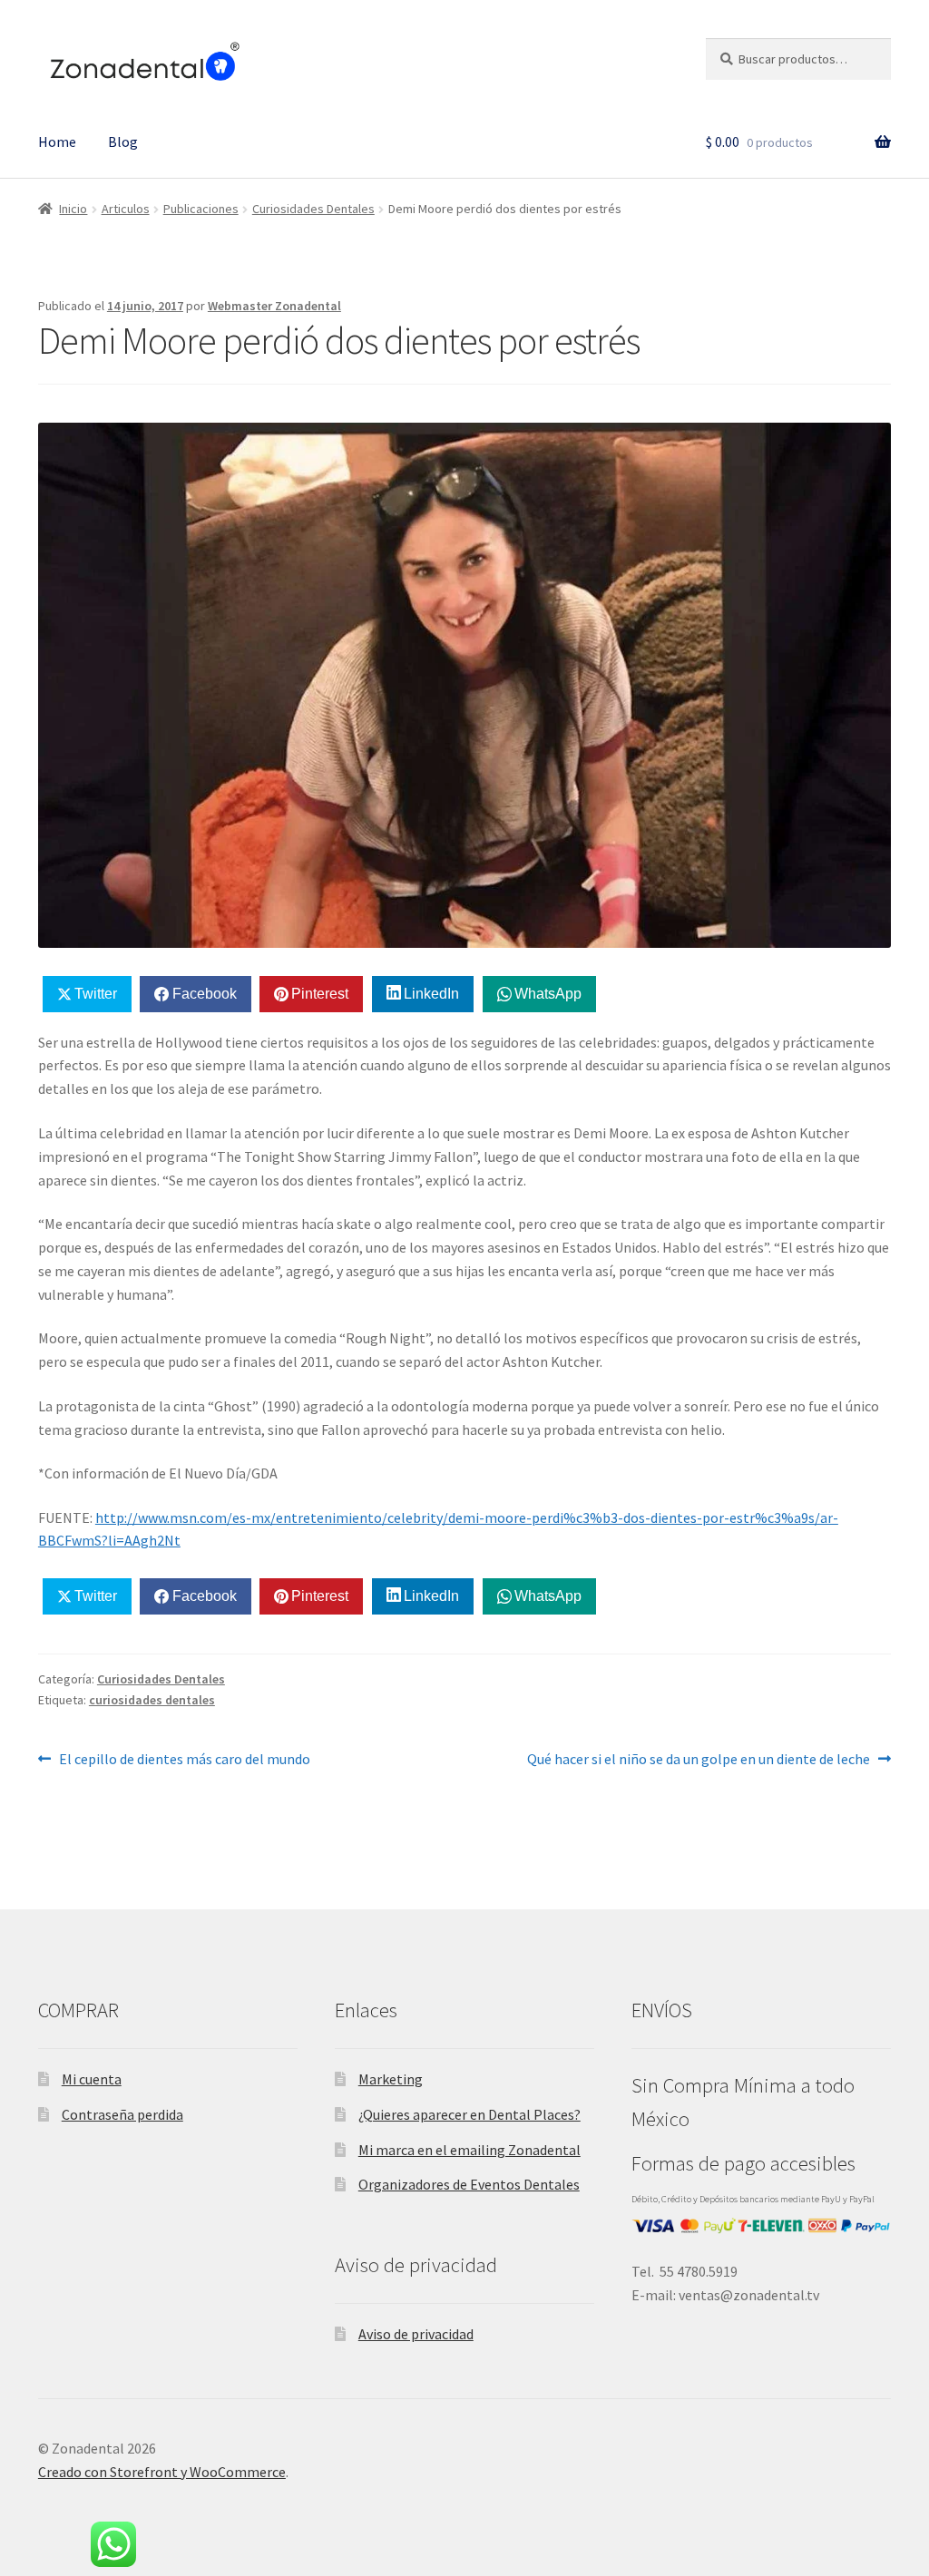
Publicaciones (201, 209)
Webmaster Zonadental (274, 306)
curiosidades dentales (152, 1700)
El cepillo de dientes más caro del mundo (184, 1758)
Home (57, 141)
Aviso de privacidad (416, 2334)
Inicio (73, 209)
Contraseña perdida (122, 2114)
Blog (123, 141)
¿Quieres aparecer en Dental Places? (469, 2114)
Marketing (391, 2079)
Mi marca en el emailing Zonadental (469, 2150)
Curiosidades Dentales (313, 209)
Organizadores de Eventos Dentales (469, 2184)
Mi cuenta (92, 2079)
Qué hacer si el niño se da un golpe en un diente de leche (699, 1758)
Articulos (126, 209)
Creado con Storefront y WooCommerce (162, 2472)
